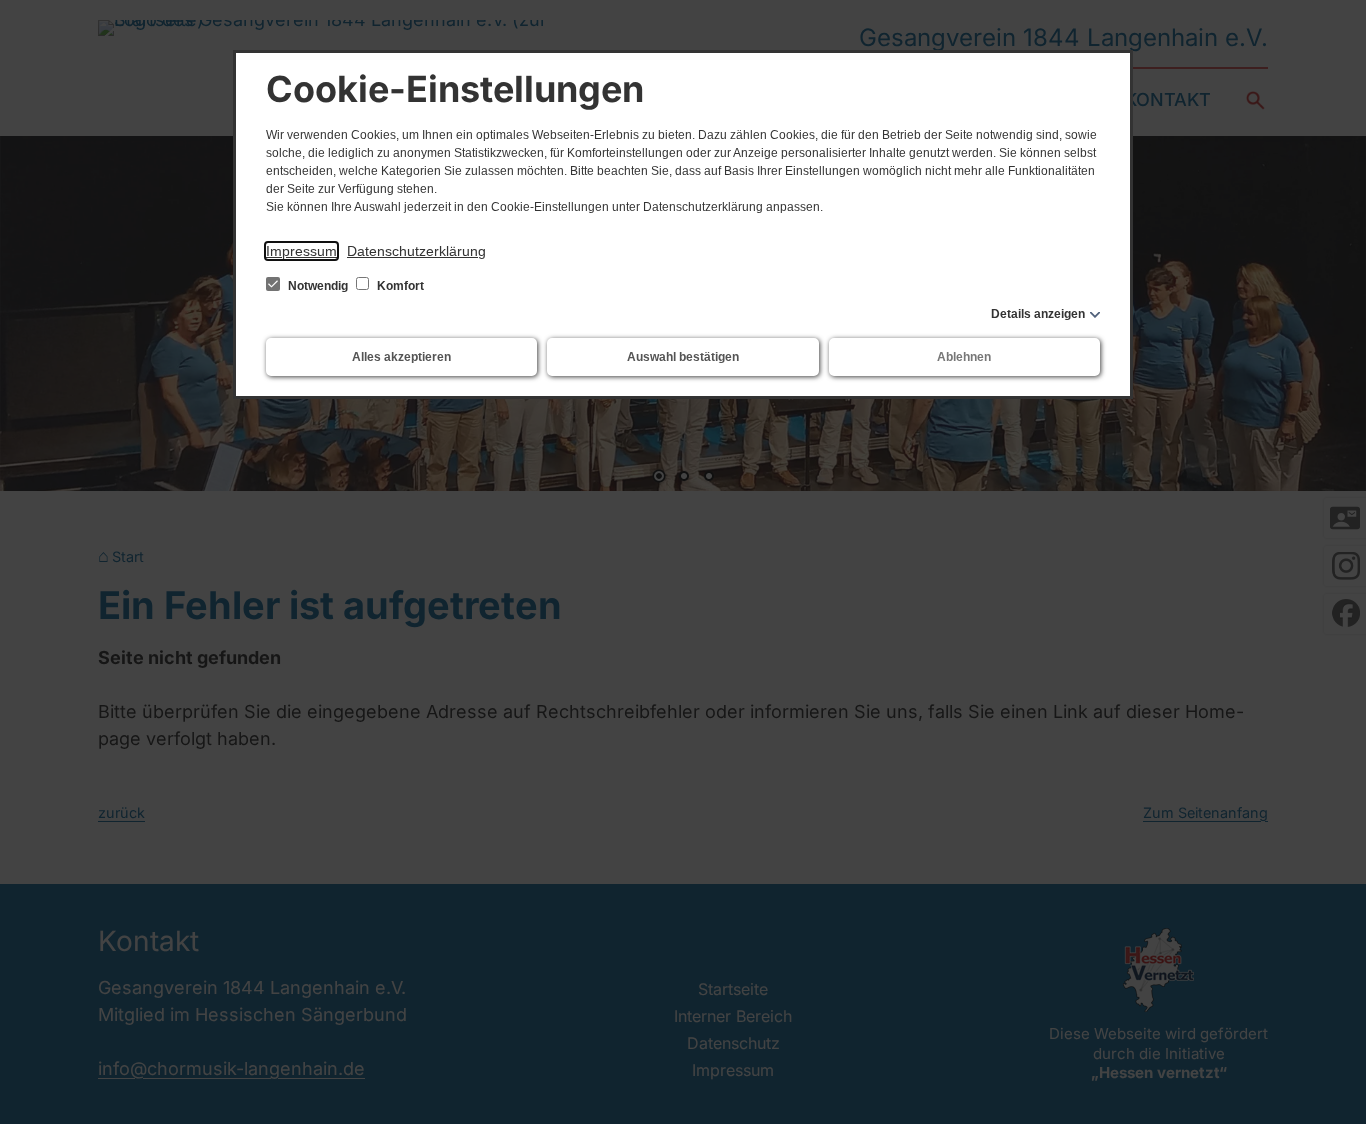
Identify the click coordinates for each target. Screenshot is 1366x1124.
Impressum (301, 251)
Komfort (399, 286)
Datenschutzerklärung (416, 251)
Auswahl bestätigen (683, 357)
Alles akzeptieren (401, 357)
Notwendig (318, 286)
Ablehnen (964, 357)
